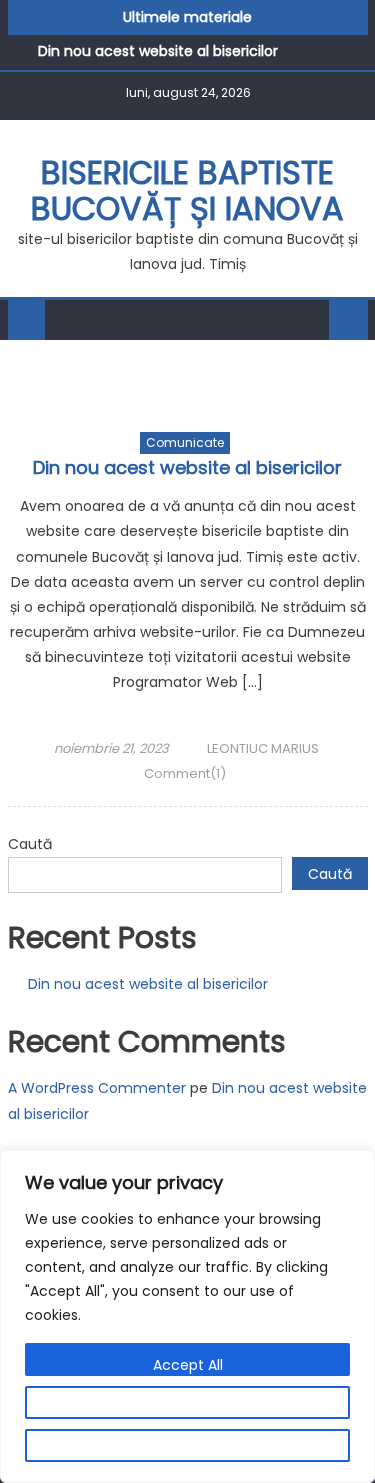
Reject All (187, 1451)
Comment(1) (185, 773)
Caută (30, 844)
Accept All (188, 1365)
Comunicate (185, 442)
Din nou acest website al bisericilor (158, 51)
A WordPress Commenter (97, 1088)
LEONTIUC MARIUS (263, 748)
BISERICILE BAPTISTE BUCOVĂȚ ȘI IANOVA (187, 190)
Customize (188, 1408)
